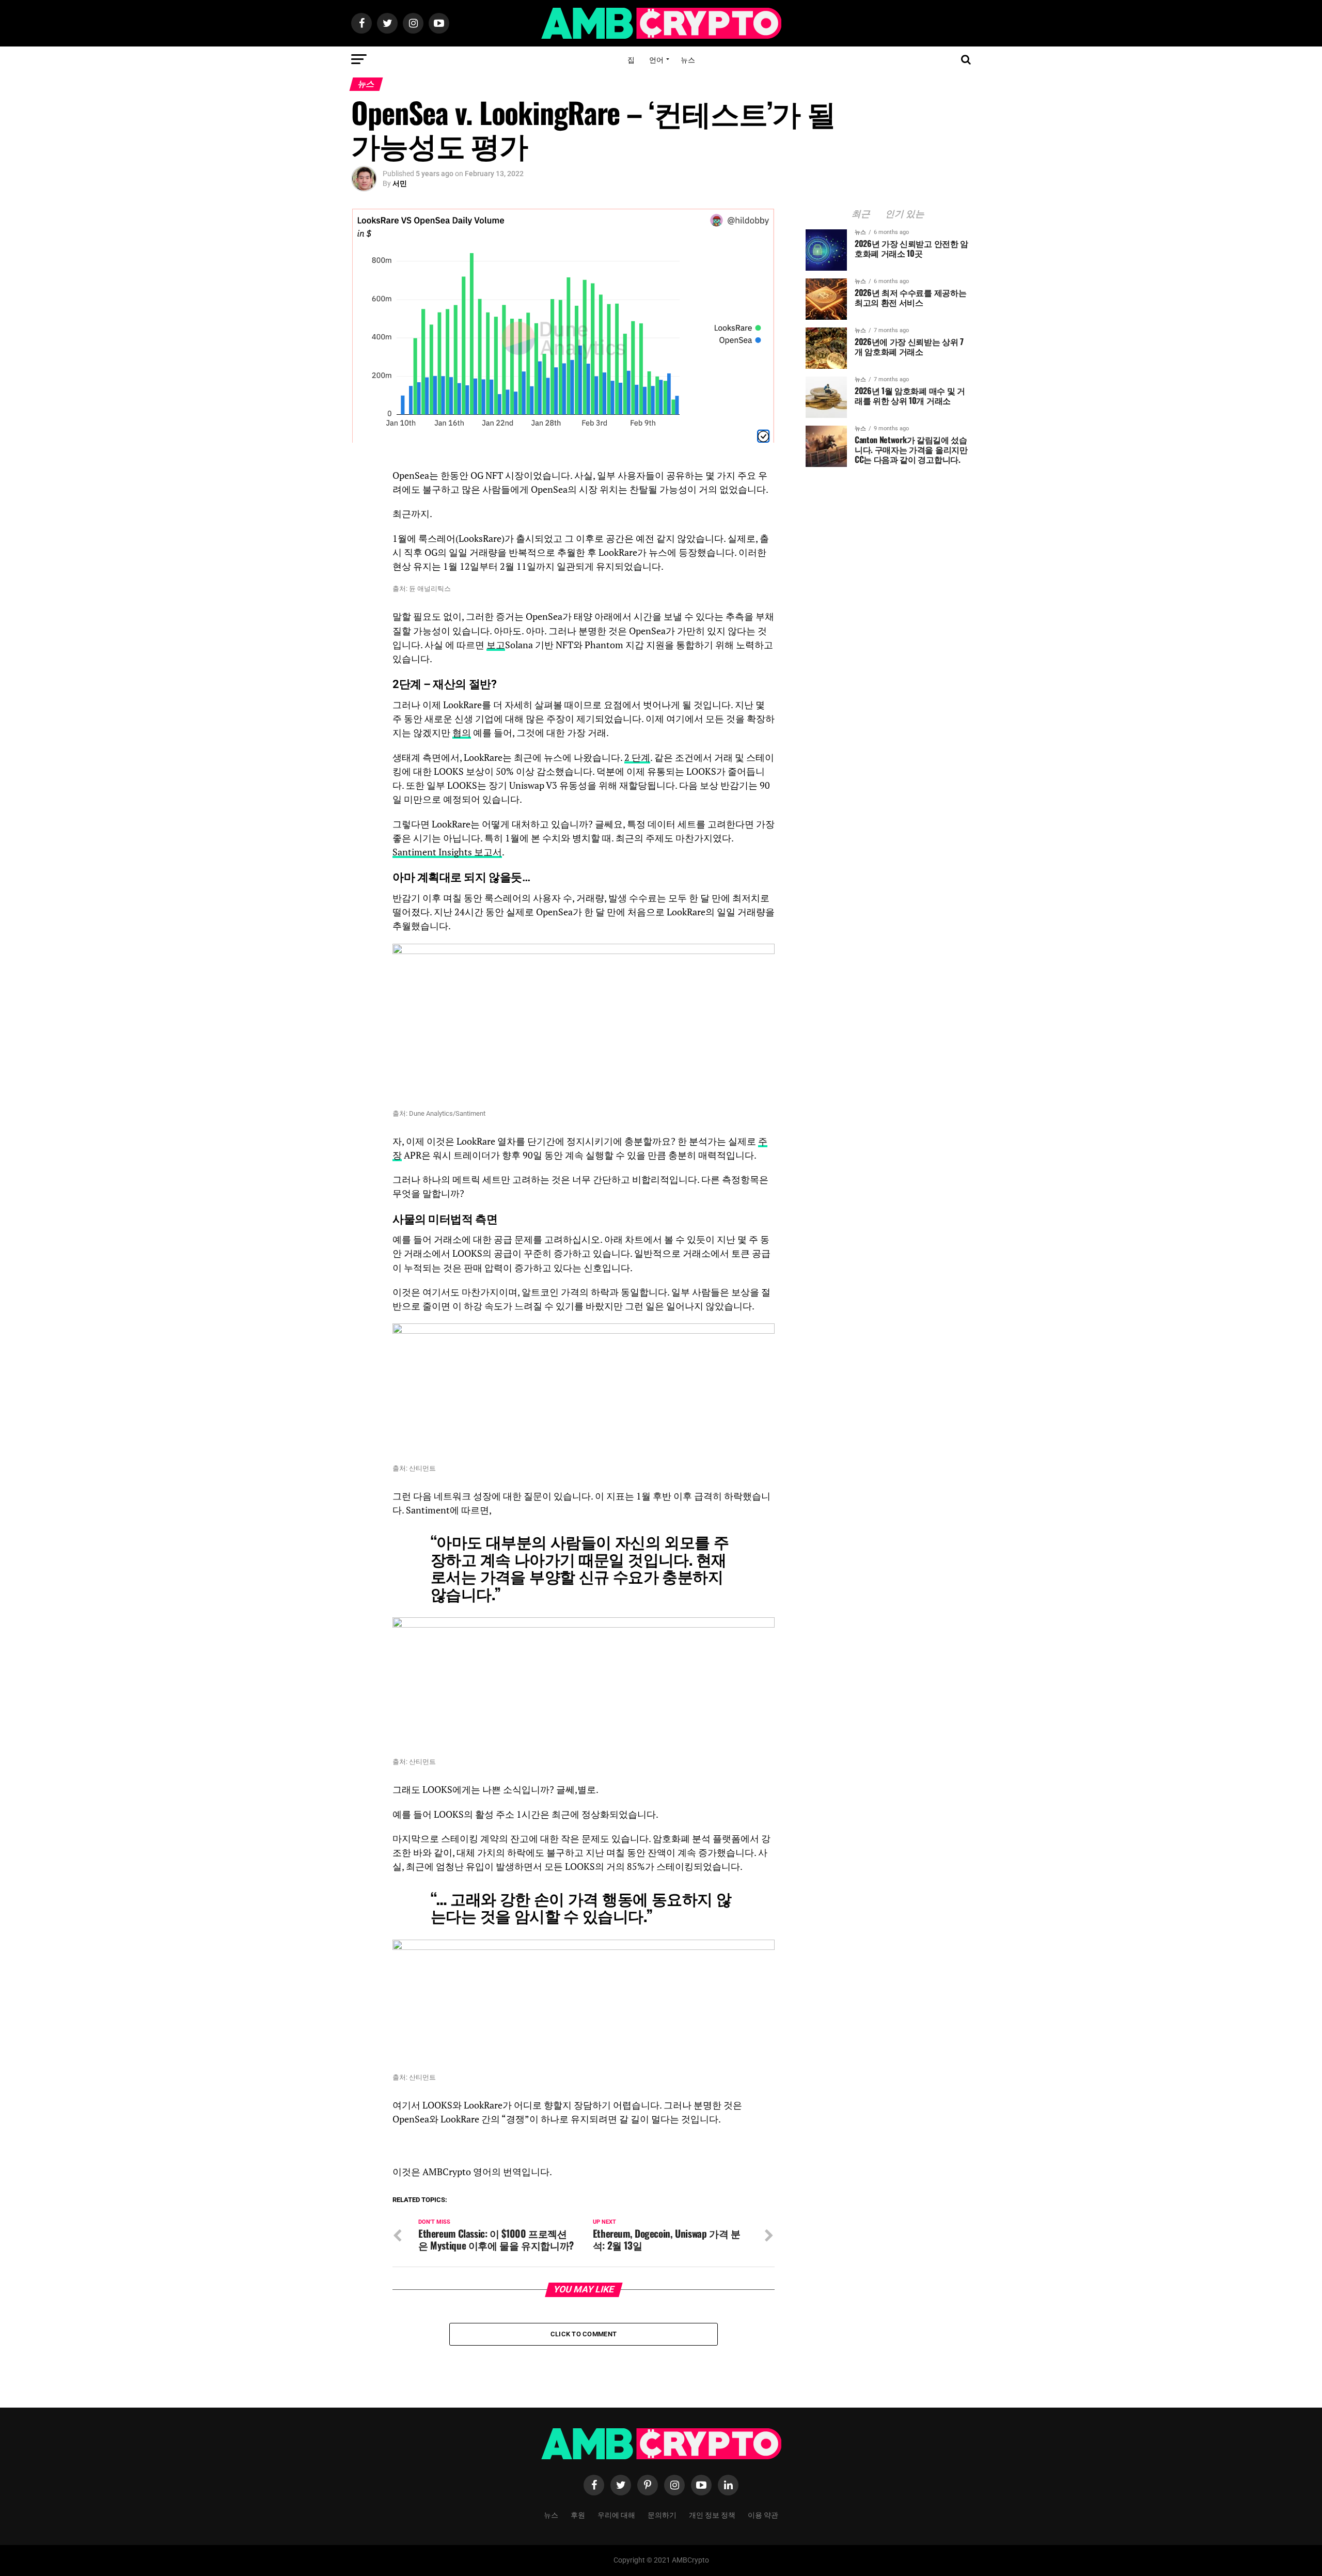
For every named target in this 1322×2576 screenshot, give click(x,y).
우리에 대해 (616, 2514)
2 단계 (637, 758)
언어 (656, 59)
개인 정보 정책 (712, 2514)
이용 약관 (763, 2514)
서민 (400, 183)
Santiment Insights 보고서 (447, 852)
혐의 (462, 733)
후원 (578, 2514)
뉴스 (688, 59)
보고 (496, 645)
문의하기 (662, 2514)
